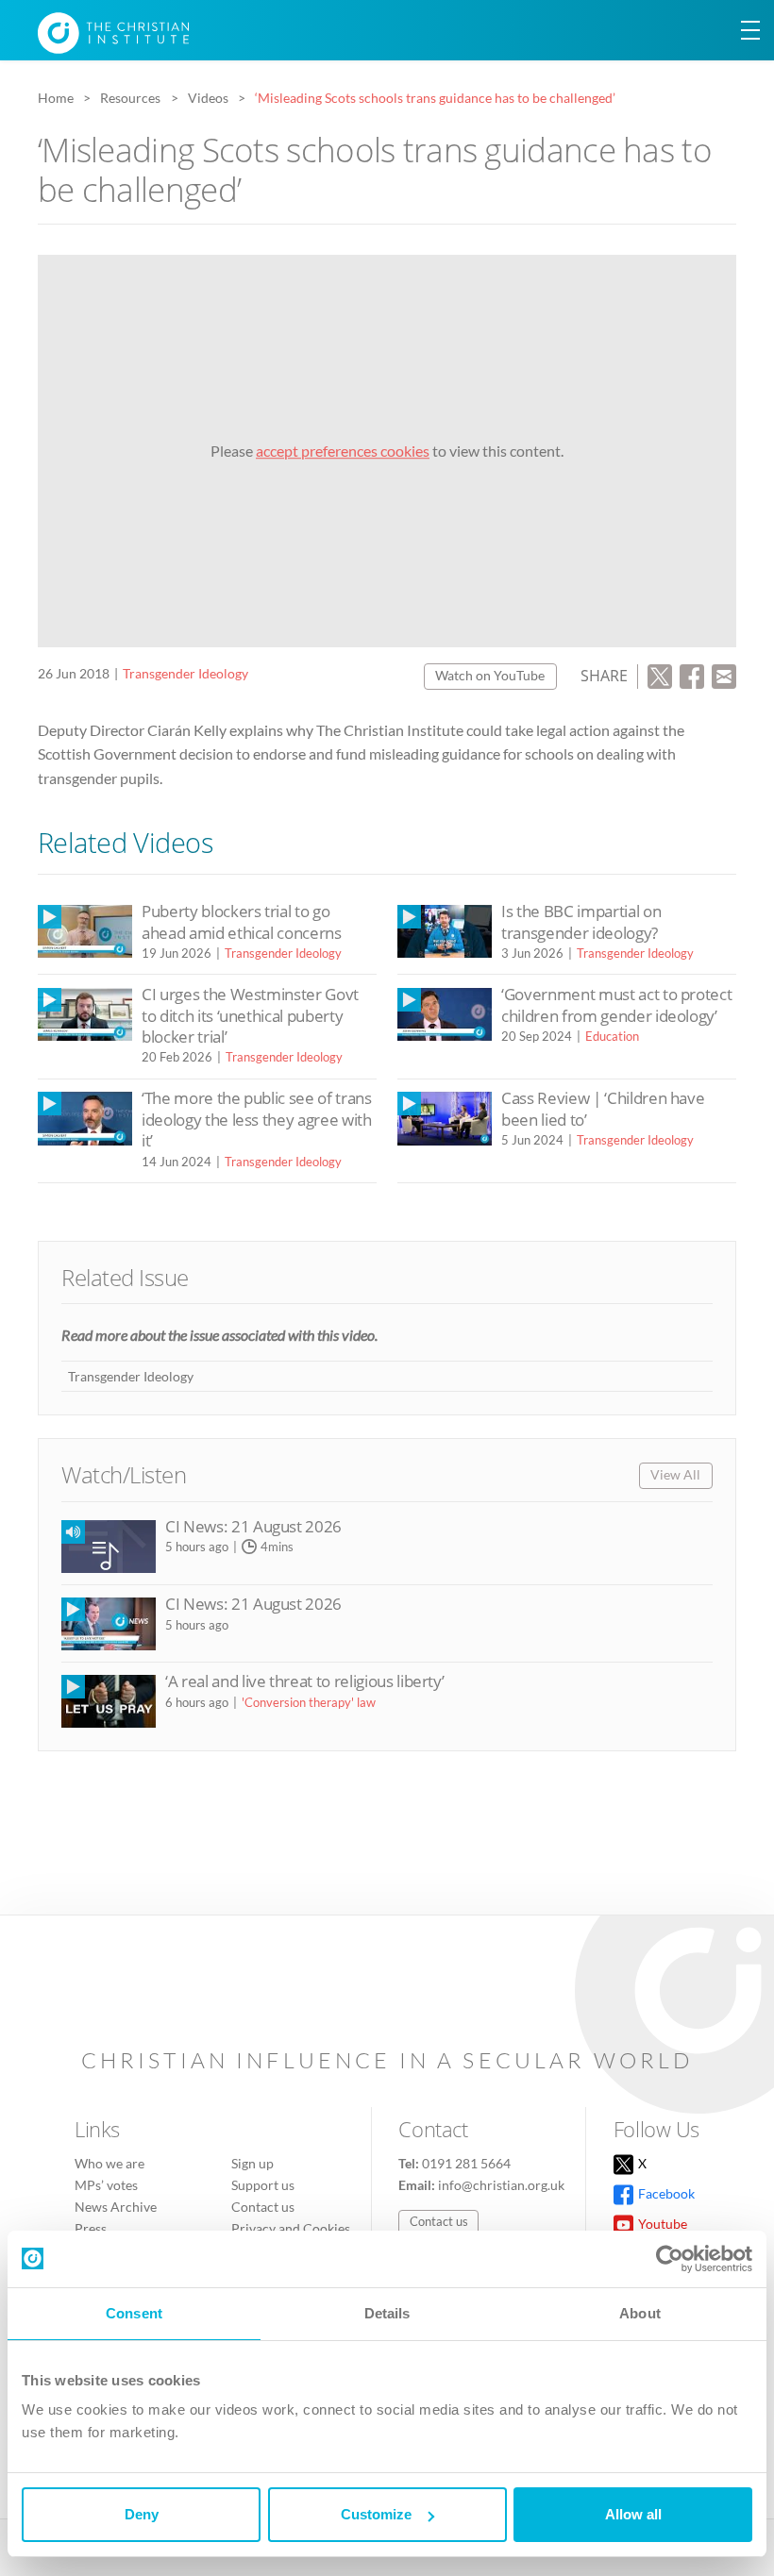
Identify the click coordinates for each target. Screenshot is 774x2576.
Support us (263, 2185)
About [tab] (640, 2313)
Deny (142, 2514)
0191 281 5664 (466, 2163)
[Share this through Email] (724, 674)
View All (675, 1474)
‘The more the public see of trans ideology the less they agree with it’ (257, 1119)
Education (612, 1036)
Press (91, 2228)
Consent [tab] (134, 2313)
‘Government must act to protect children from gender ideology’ (616, 1004)
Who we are (109, 2163)
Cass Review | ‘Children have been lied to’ (603, 1108)
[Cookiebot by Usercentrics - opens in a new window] (670, 2259)
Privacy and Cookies (291, 2228)
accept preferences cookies (343, 451)
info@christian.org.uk (501, 2185)
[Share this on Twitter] (660, 674)
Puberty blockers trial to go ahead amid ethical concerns (242, 921)
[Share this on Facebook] (692, 674)
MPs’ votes (106, 2185)
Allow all (633, 2514)
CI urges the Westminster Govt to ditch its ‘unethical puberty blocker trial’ (250, 1015)
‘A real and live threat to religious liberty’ (304, 1681)
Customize (376, 2514)
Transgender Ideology (185, 673)
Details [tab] (387, 2313)
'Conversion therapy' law (309, 1702)
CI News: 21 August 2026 (253, 1526)
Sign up (252, 2163)
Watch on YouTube (490, 675)
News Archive (116, 2207)
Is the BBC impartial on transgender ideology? (581, 921)
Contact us (263, 2207)
